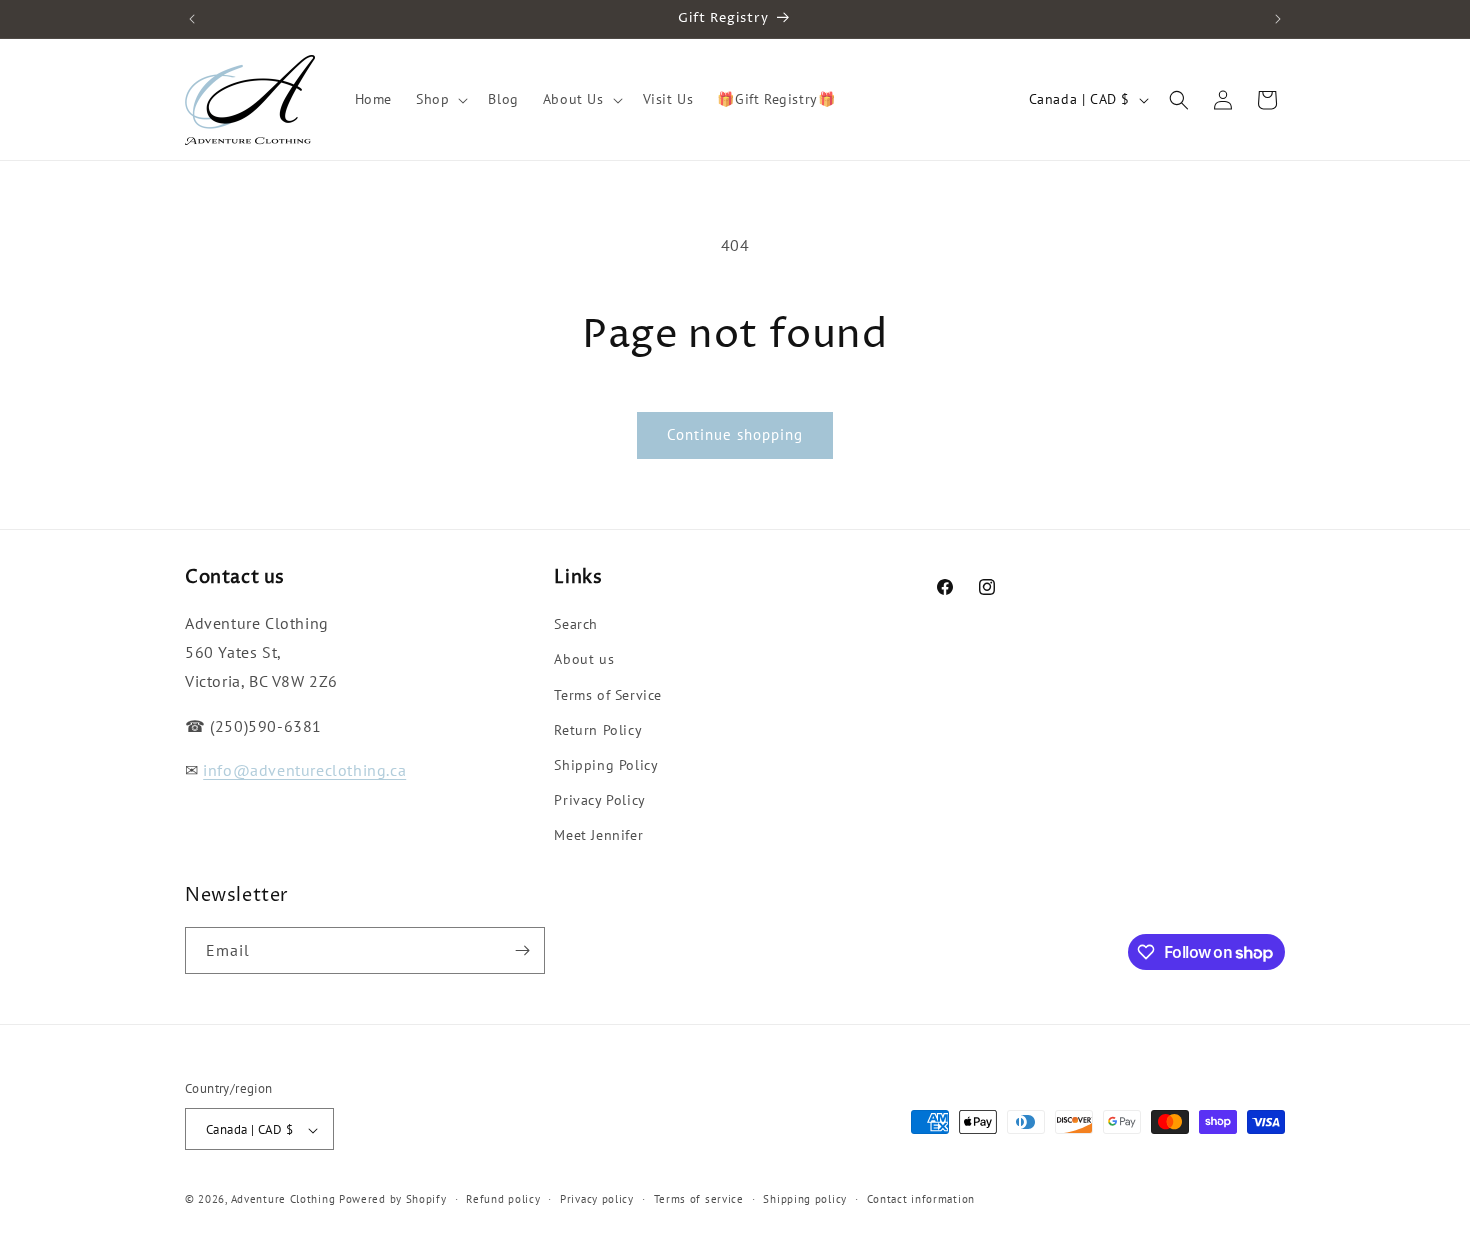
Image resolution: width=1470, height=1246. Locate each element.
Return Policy (598, 730)
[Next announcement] (1278, 19)
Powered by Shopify (393, 1200)
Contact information (921, 1199)
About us (584, 660)
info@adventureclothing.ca (304, 771)
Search (576, 624)
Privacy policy (597, 1199)
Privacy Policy (599, 800)
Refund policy (503, 1199)
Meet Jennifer (598, 836)
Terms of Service (608, 695)
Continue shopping (735, 434)
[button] (440, 99)
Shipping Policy (606, 765)
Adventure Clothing (283, 1200)
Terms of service (699, 1199)
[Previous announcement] (192, 19)
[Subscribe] (522, 950)
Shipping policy (805, 1199)
